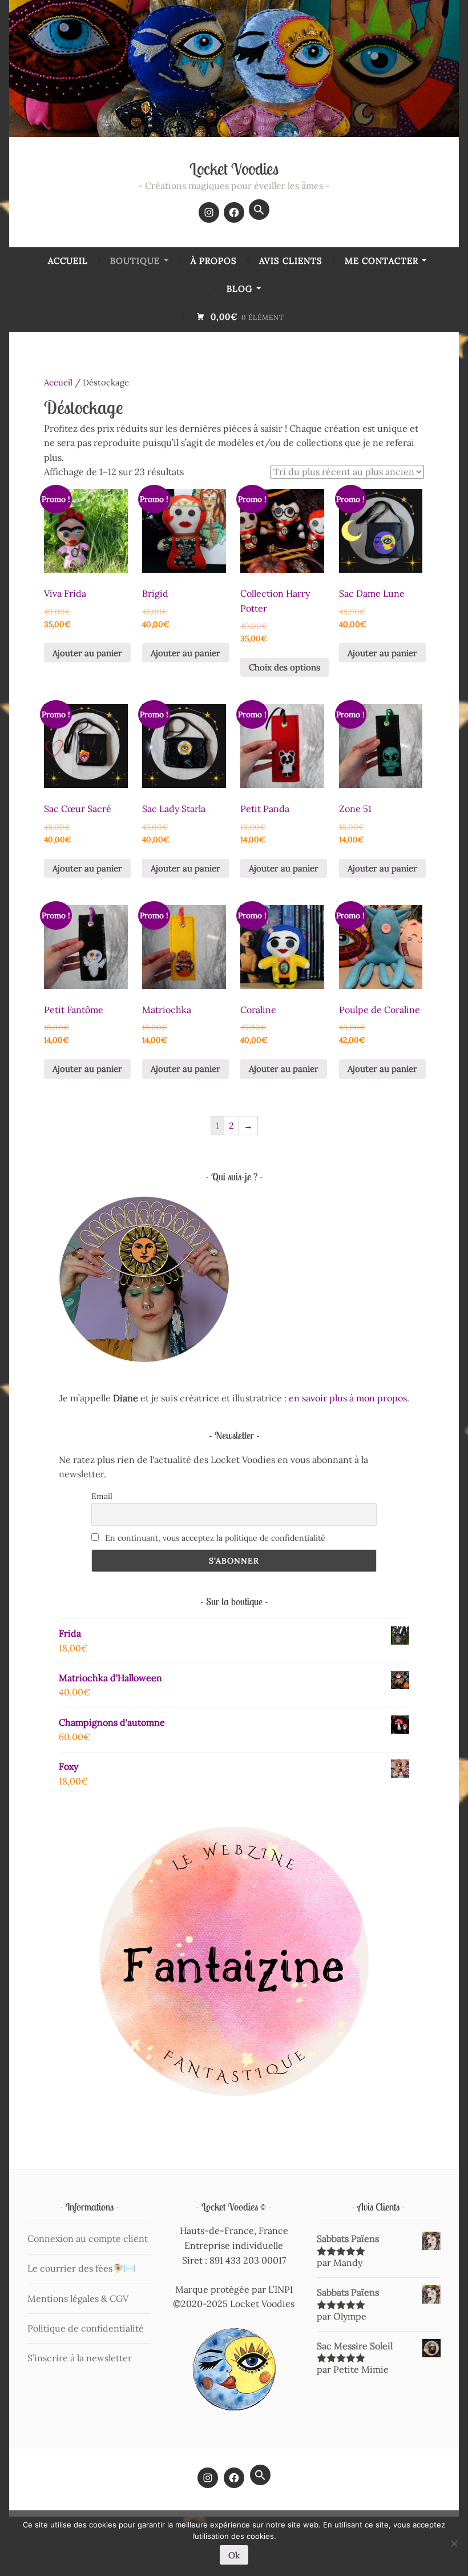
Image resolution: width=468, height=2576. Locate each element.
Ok (234, 2555)
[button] (259, 210)
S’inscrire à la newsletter (80, 2358)
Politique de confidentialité (86, 2328)
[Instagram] (209, 212)
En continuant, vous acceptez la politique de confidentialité (214, 1538)
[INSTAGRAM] (208, 2478)
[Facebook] (234, 212)
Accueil (68, 261)
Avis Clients (291, 261)
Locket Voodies (234, 169)
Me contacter (382, 261)
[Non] (454, 2543)
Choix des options (285, 667)
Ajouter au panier (87, 653)
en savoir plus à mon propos (348, 1398)
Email (102, 1496)
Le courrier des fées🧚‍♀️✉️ (81, 2268)
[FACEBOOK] (234, 2478)
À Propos (214, 261)
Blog (239, 289)
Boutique (135, 261)
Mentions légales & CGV (78, 2298)
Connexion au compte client (88, 2239)
